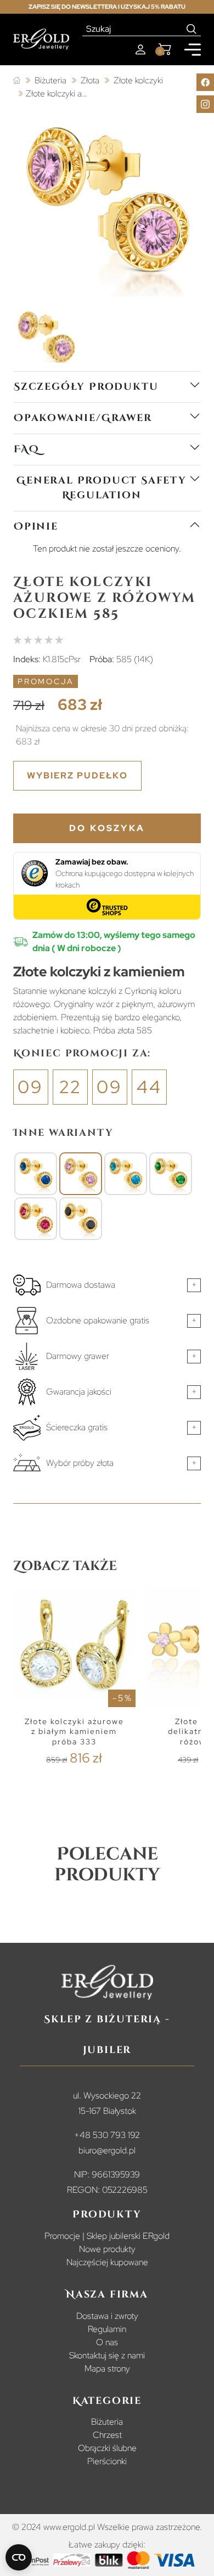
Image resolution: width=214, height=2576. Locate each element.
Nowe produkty (107, 2249)
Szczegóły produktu (86, 387)
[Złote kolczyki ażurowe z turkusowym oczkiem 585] (126, 1174)
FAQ (26, 449)
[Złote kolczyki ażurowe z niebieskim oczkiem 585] (36, 1174)
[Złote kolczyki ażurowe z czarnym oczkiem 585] (81, 1219)
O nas (107, 2342)
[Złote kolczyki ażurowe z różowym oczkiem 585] (81, 1174)
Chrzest (107, 2435)
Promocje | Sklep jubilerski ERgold (107, 2236)
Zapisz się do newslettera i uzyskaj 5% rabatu (107, 7)
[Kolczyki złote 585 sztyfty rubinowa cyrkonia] (36, 1219)
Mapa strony (107, 2369)
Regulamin (107, 2329)
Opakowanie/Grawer (83, 418)
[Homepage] (41, 39)
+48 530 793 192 (107, 2135)
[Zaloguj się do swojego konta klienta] (140, 50)
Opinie (36, 527)
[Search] (192, 29)
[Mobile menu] (193, 50)
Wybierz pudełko (77, 775)
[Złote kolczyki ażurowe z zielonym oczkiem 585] (171, 1174)
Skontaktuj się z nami (107, 2355)
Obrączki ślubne (107, 2448)
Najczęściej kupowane (107, 2262)
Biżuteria (107, 2422)
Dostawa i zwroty (107, 2316)
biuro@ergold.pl (107, 2150)
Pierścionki (107, 2461)
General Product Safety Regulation (102, 488)
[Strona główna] (17, 81)
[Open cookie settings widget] (19, 2557)
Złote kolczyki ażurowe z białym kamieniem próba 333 (74, 1731)
